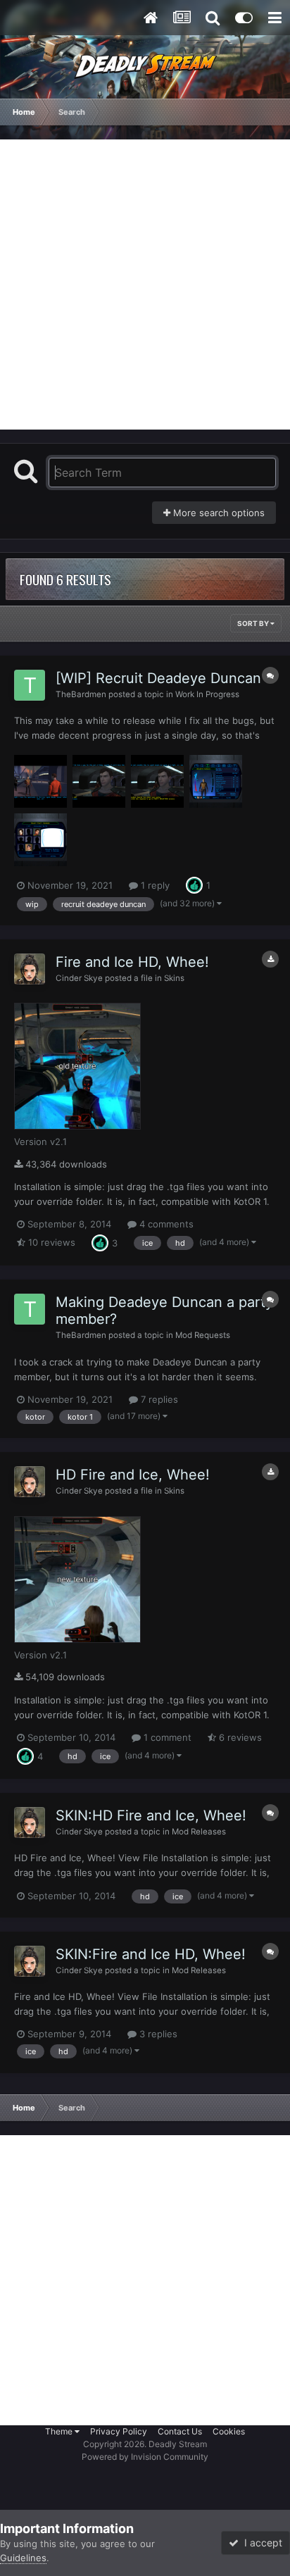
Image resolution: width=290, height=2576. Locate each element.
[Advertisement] (145, 285)
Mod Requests (203, 1335)
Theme (60, 2431)
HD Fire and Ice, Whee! (133, 1475)
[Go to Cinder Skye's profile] (30, 969)
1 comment (166, 1737)
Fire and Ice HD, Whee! (132, 962)
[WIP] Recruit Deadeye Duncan (158, 678)
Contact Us (180, 2431)
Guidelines (23, 2558)
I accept (260, 2543)
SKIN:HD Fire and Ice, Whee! (151, 1815)
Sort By (254, 623)
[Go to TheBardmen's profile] (30, 685)
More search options (217, 513)
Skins (174, 978)
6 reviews (239, 1737)
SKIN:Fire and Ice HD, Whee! (151, 1954)
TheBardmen (81, 694)
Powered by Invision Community (145, 2457)
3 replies (157, 2034)
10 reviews (50, 1242)
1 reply (154, 885)
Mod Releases (199, 1832)
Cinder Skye (79, 978)
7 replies (158, 1399)
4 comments (165, 1224)
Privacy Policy (119, 2431)
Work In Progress (207, 694)
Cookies (229, 2431)
